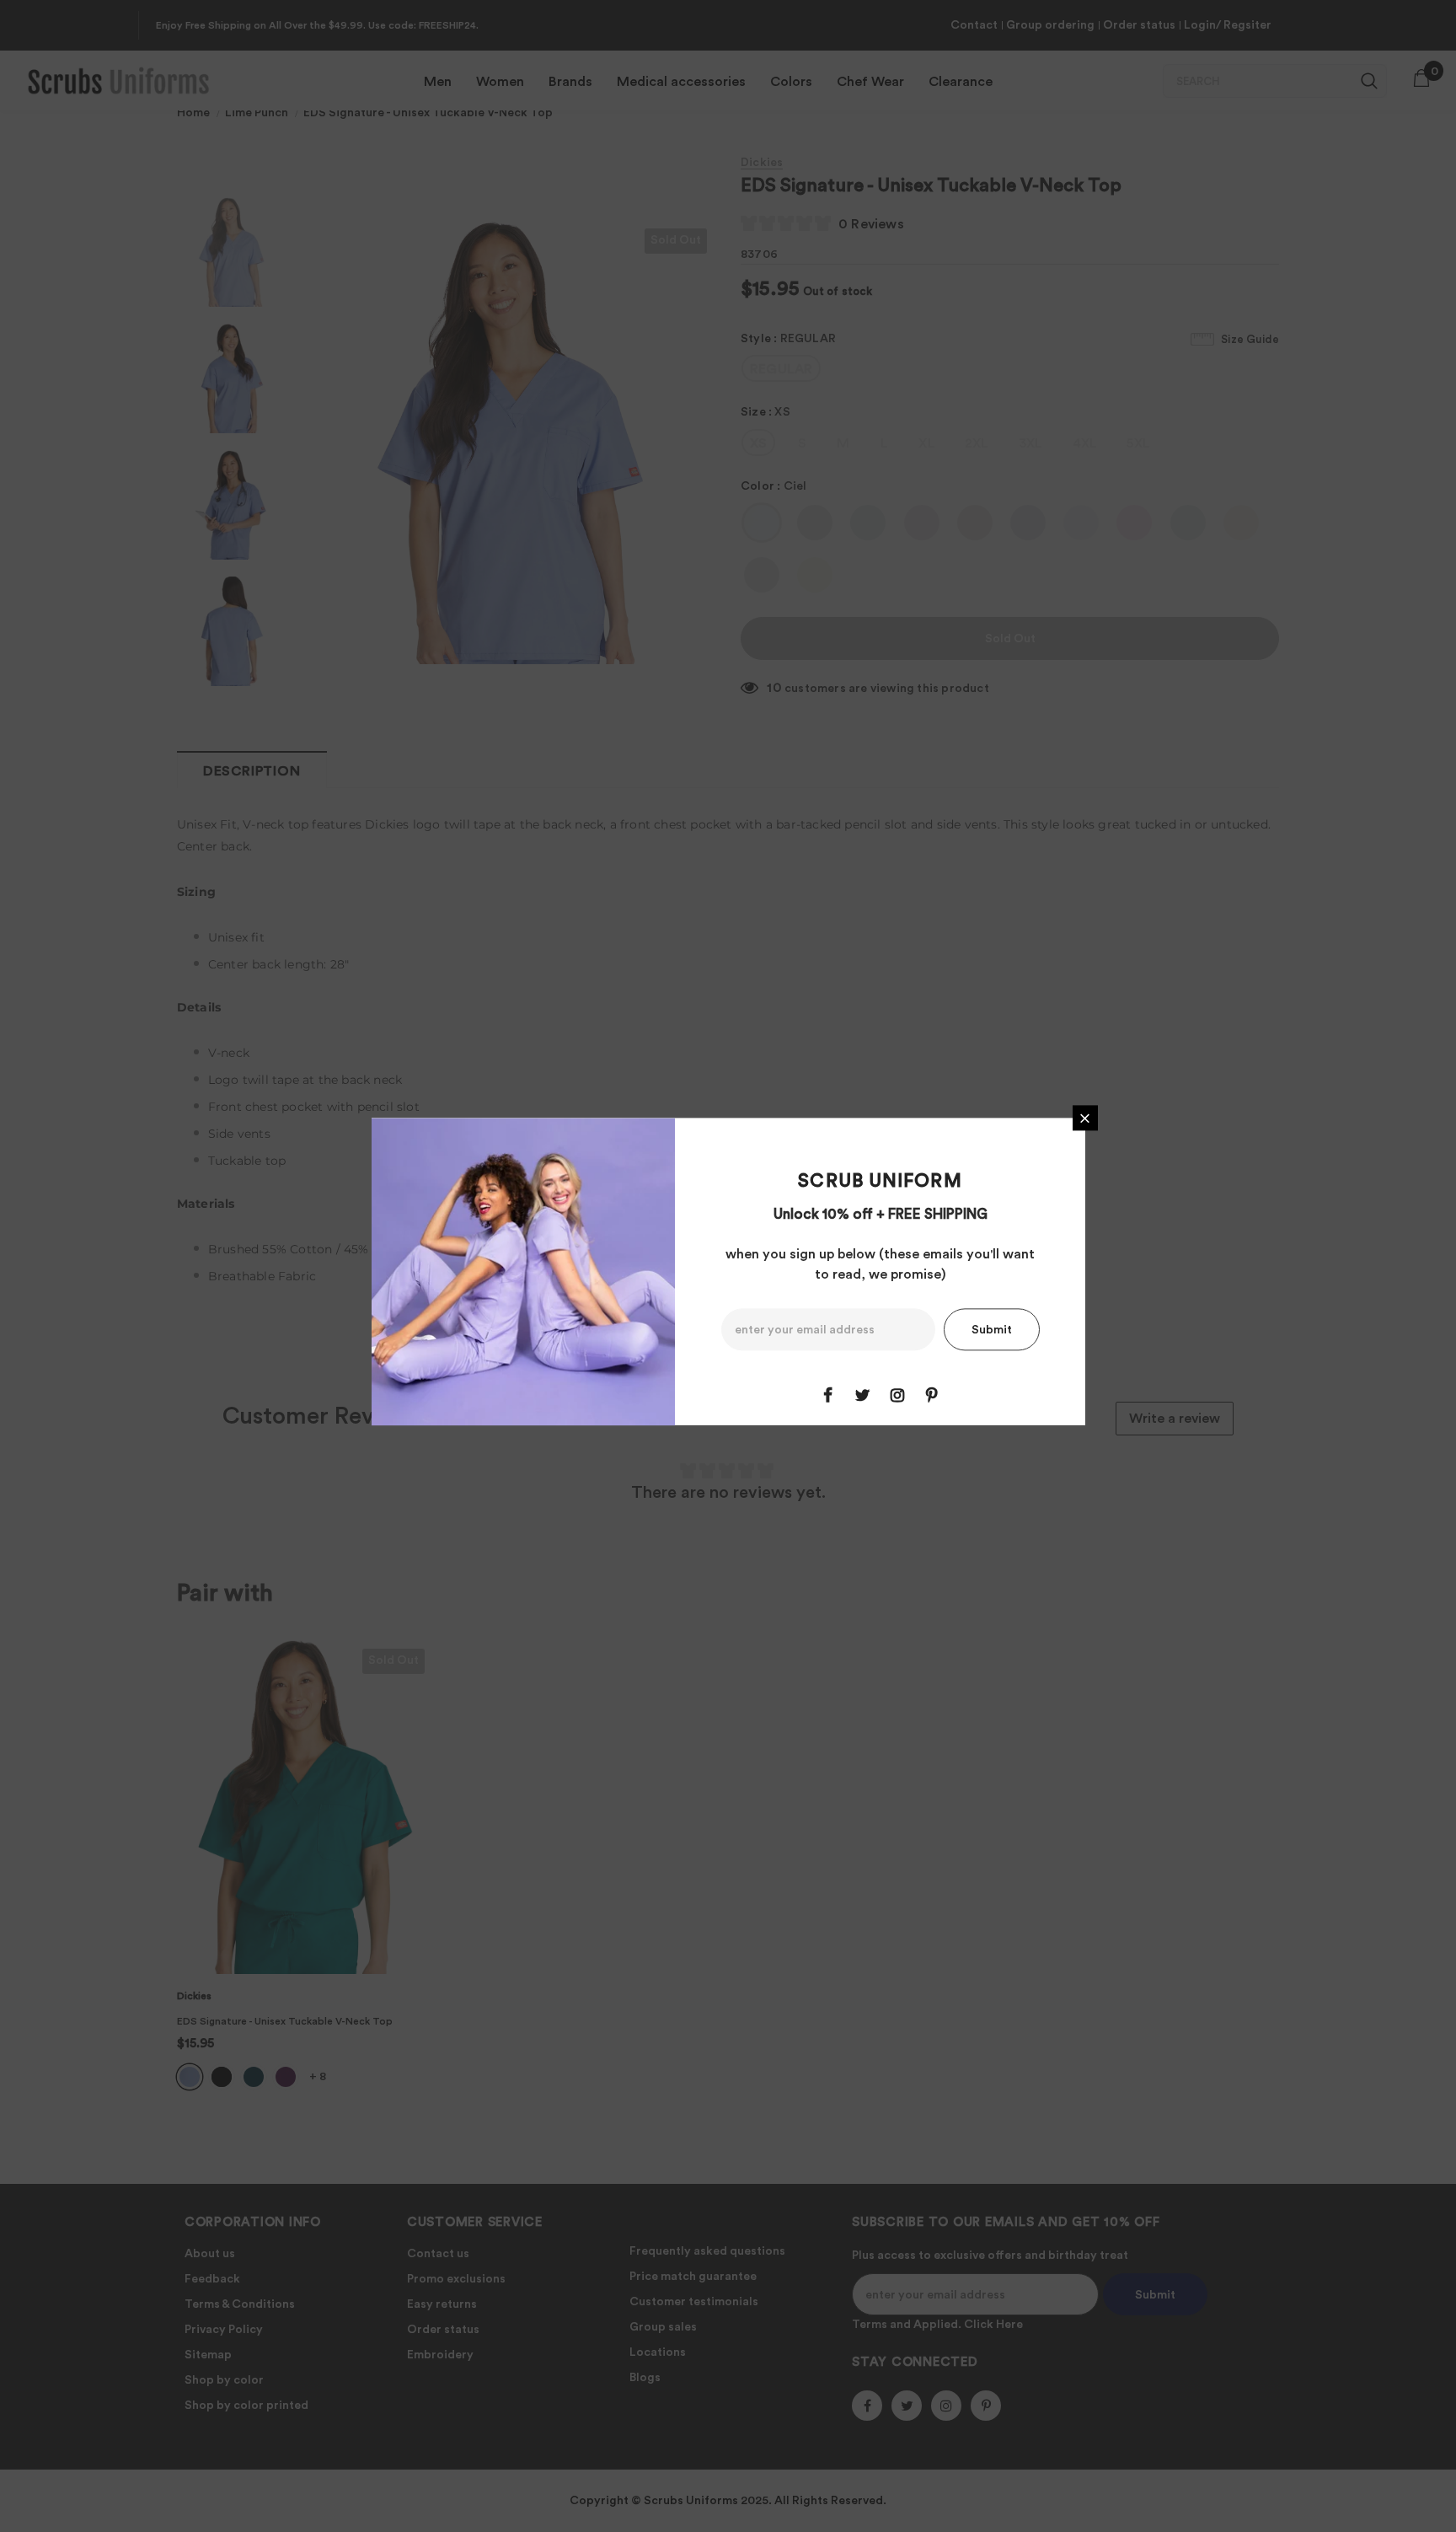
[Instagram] (897, 1396)
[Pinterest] (932, 1396)
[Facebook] (828, 1396)
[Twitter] (863, 1396)
